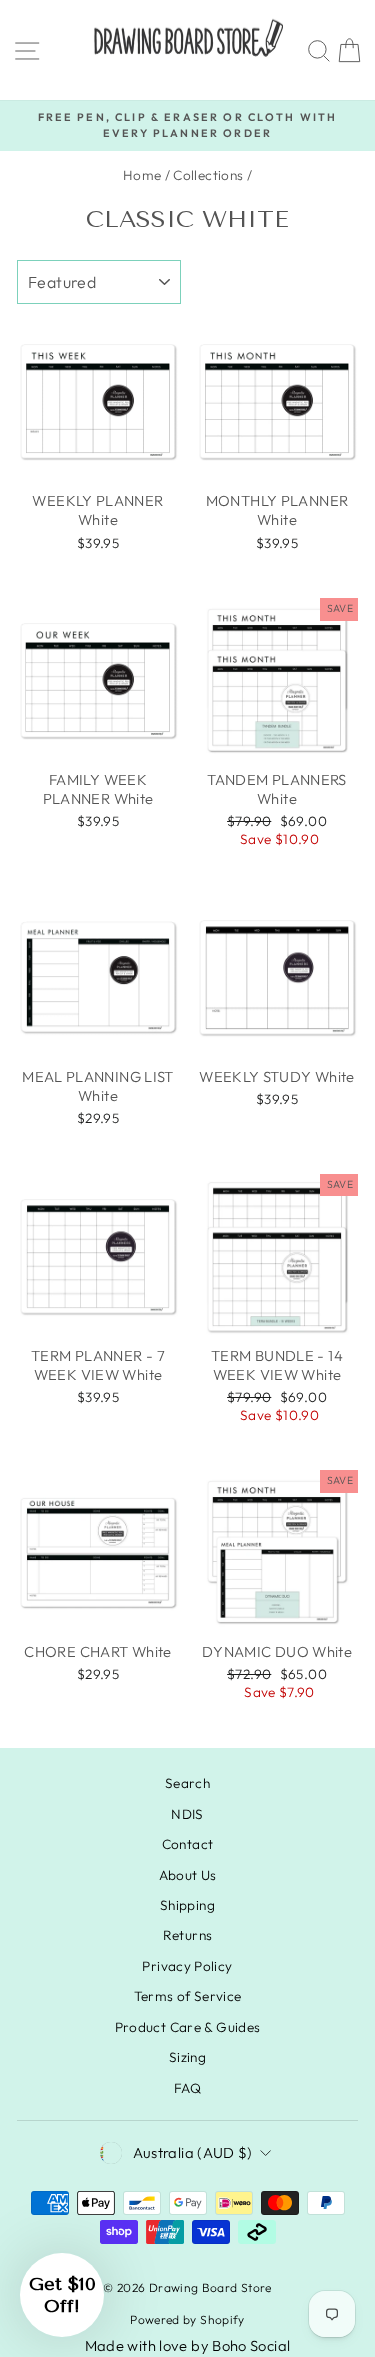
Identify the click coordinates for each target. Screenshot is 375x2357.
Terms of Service (188, 1996)
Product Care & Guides (188, 2027)
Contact (188, 1844)
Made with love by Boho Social (188, 2345)
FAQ (187, 2088)
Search (187, 1783)
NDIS (187, 1814)
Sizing (187, 2057)
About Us (188, 1875)
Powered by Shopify (187, 2319)
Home (142, 175)
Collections (208, 175)
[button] (62, 2295)
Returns (188, 1935)
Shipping (187, 1905)
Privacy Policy (187, 1966)
